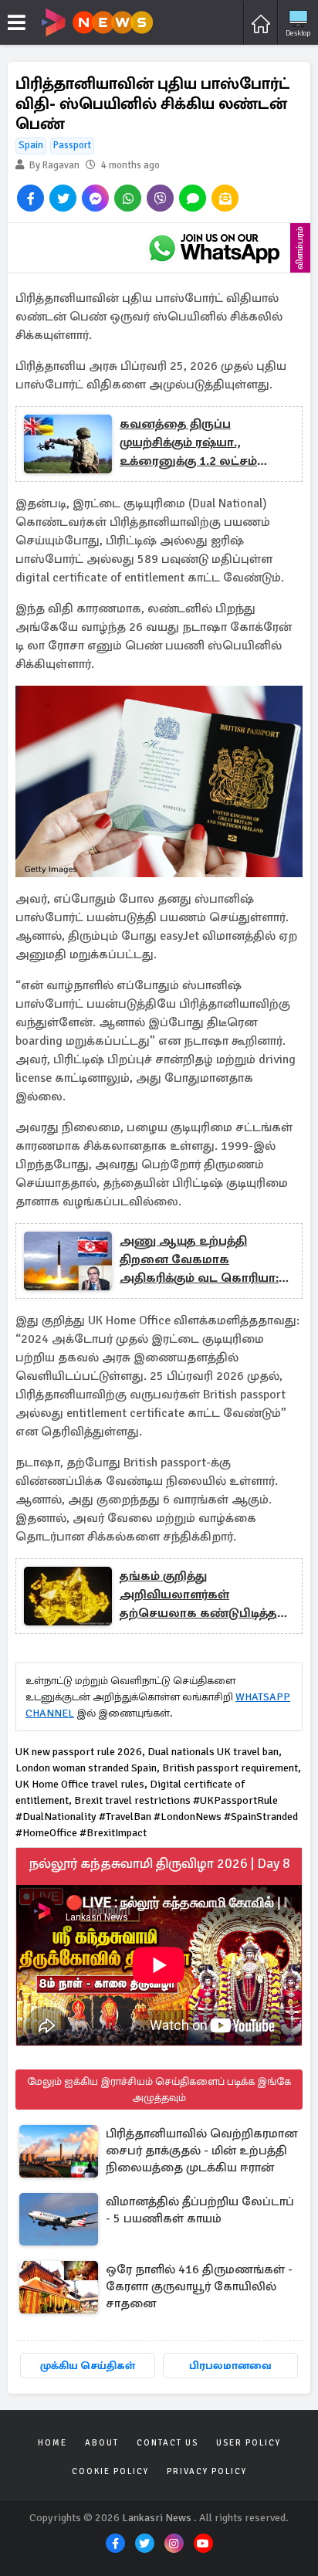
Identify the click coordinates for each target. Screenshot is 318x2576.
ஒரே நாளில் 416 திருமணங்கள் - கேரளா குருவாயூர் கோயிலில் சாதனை (199, 2286)
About (102, 2443)
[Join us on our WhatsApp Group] (214, 248)
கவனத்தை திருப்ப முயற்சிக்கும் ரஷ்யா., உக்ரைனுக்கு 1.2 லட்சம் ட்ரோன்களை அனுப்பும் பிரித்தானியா (190, 443)
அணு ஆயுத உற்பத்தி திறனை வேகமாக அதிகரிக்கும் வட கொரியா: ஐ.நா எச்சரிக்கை (199, 1260)
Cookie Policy (110, 2471)
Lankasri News (157, 2518)
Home (52, 2443)
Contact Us (167, 2443)
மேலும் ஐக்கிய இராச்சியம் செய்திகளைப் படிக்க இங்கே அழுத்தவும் (159, 2090)
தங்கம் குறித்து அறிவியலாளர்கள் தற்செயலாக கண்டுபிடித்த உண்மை (198, 1595)
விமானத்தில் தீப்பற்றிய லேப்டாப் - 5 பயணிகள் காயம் (200, 2210)
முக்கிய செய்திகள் (88, 2366)
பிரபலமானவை (230, 2366)
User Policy (249, 2443)
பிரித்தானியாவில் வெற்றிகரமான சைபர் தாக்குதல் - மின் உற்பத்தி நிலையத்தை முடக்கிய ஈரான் (201, 2151)
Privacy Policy (207, 2471)
